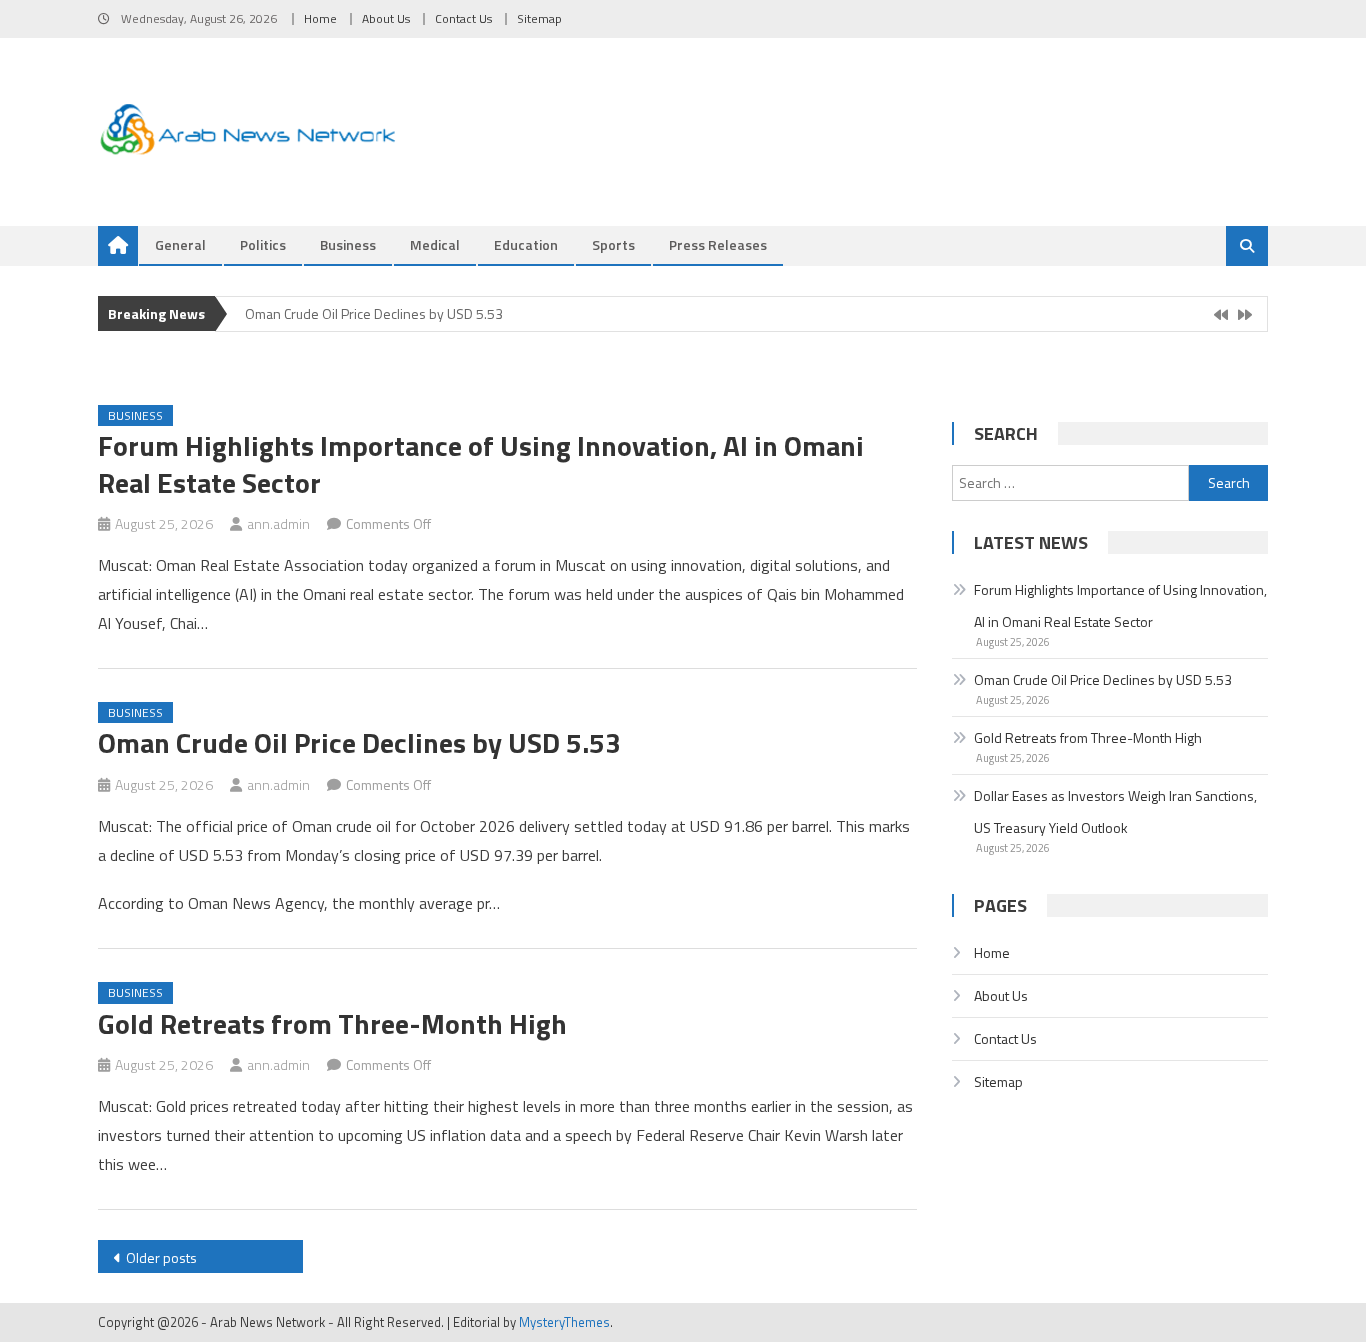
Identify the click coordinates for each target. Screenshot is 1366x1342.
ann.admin (278, 523)
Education (526, 244)
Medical (435, 244)
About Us (386, 18)
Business (348, 244)
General (180, 244)
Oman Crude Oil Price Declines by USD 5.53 (374, 313)
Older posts (161, 1257)
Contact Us (463, 18)
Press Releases (718, 244)
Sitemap (539, 18)
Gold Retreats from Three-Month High (332, 1023)
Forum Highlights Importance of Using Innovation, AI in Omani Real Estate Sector (481, 463)
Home (320, 18)
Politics (263, 244)
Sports (613, 244)
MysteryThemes (564, 1322)
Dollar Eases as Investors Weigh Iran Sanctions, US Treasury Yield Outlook (1115, 811)
